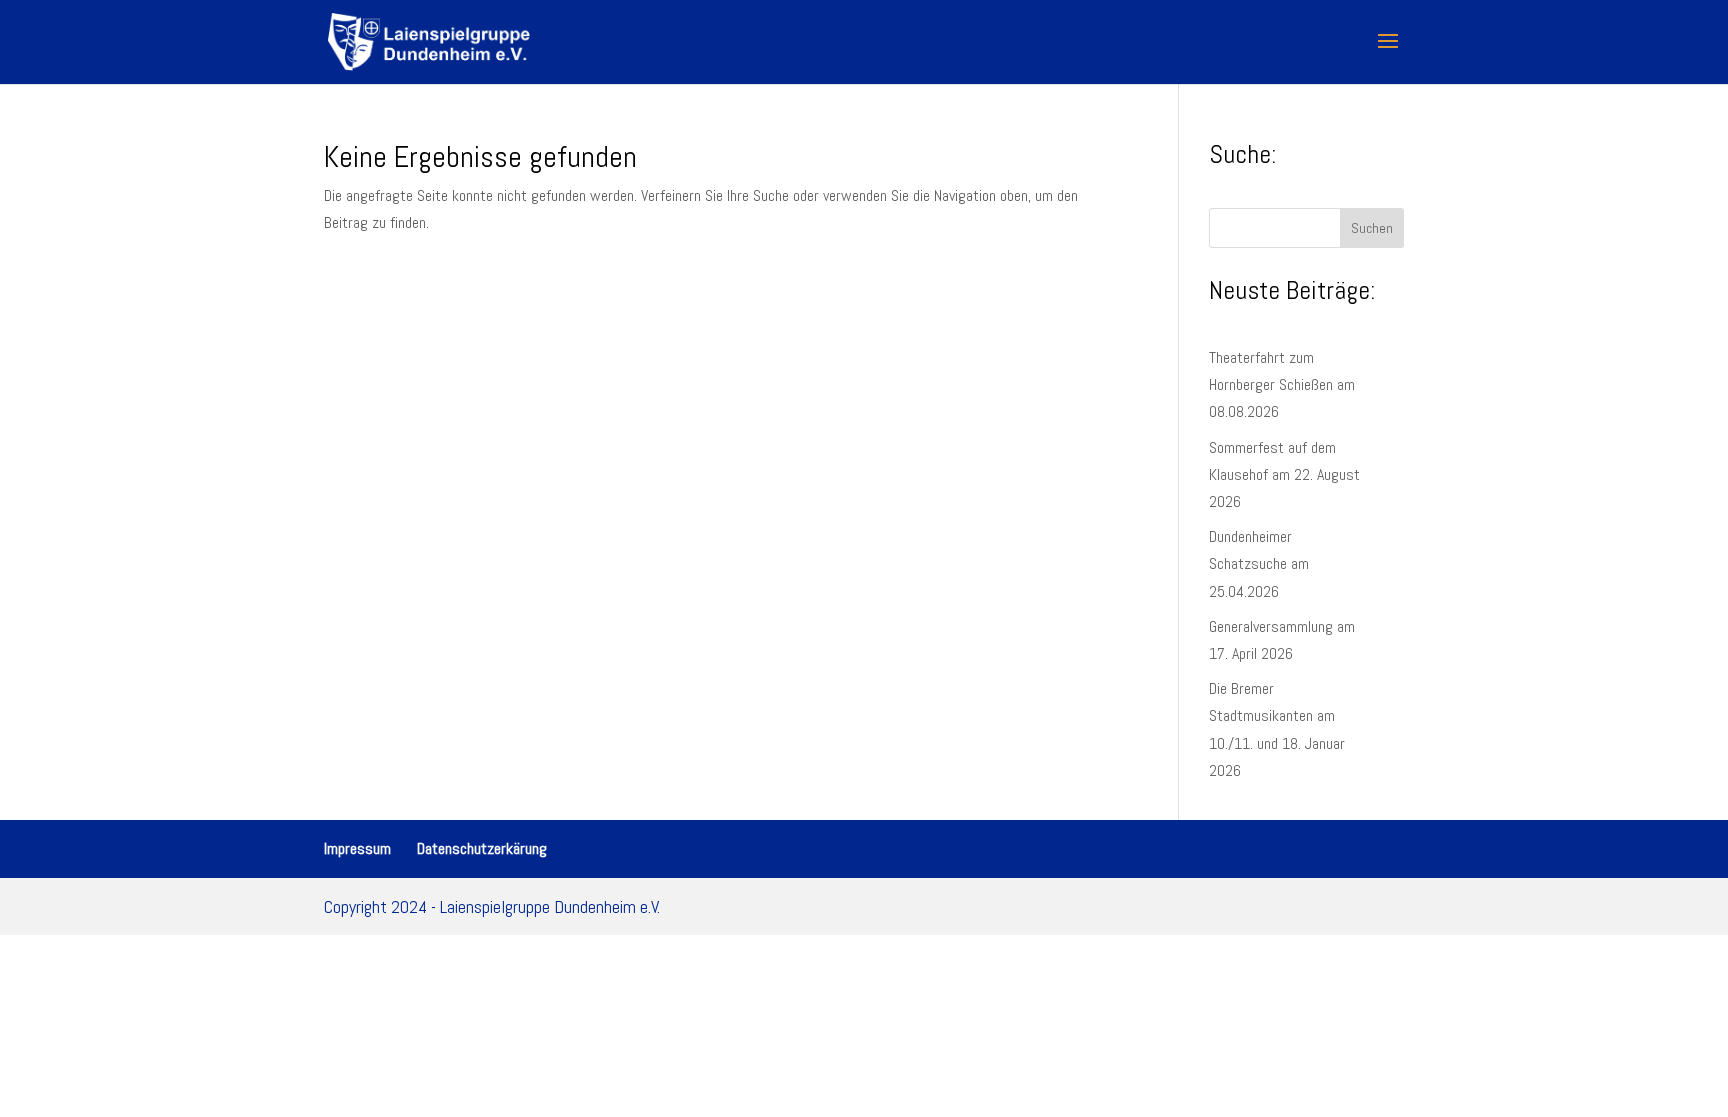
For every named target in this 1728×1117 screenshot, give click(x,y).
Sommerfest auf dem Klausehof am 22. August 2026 (1284, 474)
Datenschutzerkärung (482, 848)
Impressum (357, 848)
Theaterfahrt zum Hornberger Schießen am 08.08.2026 (1282, 384)
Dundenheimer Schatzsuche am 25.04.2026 (1259, 563)
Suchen (1372, 228)
